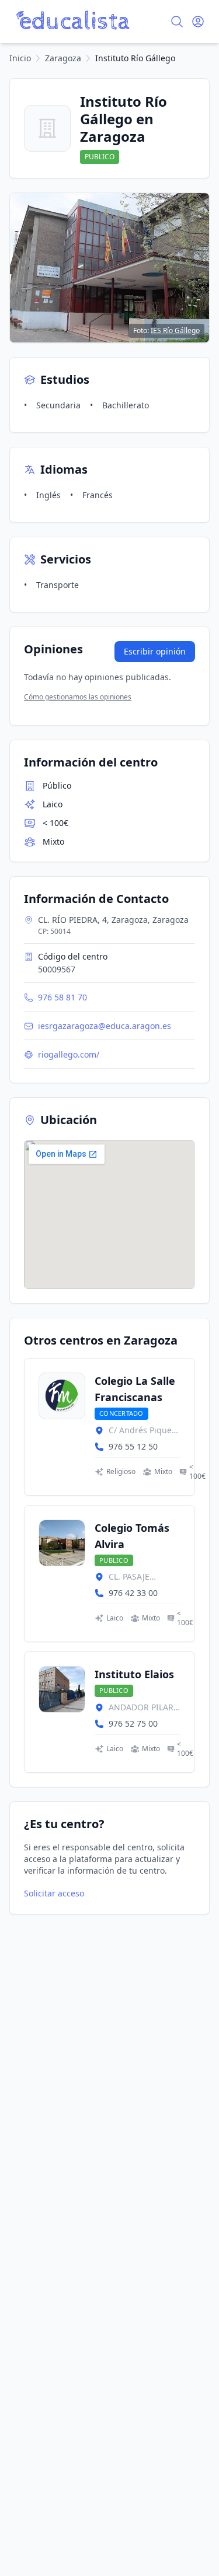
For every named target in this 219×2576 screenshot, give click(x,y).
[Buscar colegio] (177, 22)
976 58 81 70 (62, 997)
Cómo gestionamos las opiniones (78, 697)
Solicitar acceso (54, 1893)
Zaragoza (63, 58)
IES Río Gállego (175, 330)
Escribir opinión (155, 651)
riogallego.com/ (69, 1054)
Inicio (20, 58)
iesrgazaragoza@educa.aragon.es (105, 1026)
